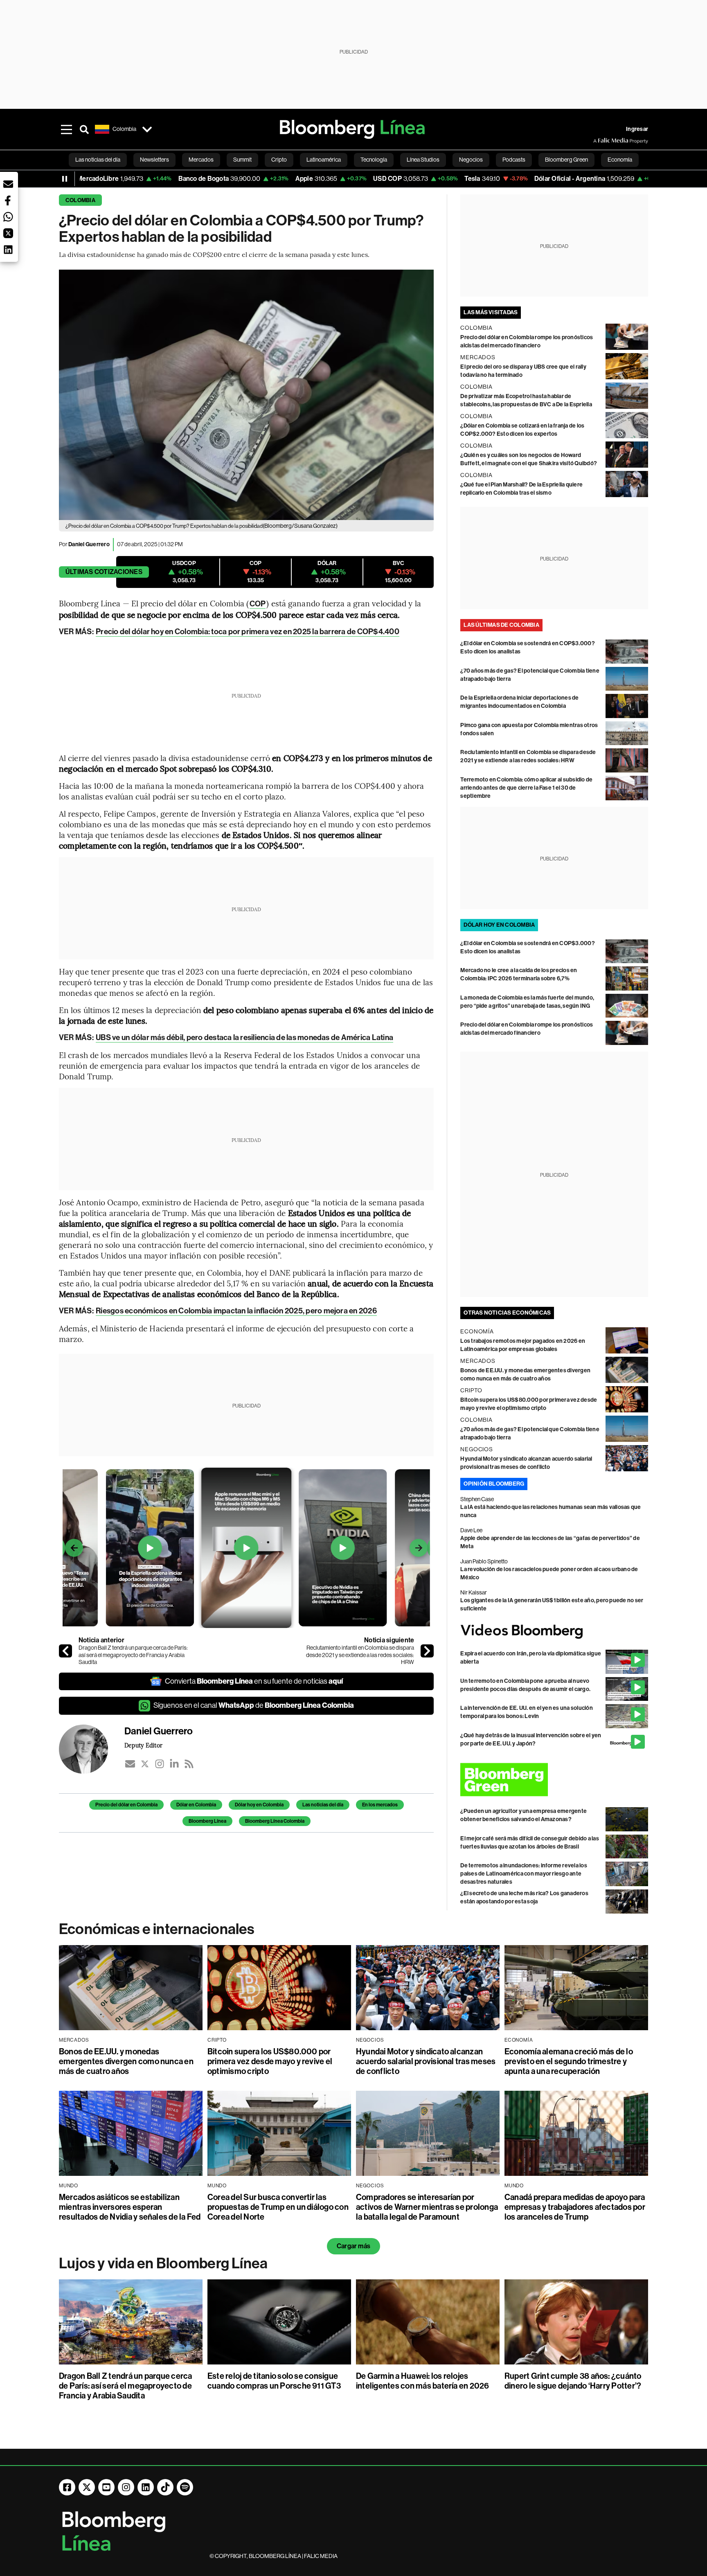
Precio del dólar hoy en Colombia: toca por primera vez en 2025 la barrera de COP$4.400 (248, 632)
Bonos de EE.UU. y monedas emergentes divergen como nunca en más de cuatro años (126, 2061)
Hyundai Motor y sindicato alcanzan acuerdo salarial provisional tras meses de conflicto (426, 2061)
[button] (8, 184)
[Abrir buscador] (84, 129)
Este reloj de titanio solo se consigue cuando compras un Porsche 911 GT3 (274, 2381)
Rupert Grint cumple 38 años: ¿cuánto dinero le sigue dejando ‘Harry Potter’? (573, 2381)
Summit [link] (242, 160)
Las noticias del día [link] (98, 160)
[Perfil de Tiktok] (165, 2487)
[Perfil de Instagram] (126, 2487)
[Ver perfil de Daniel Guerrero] (92, 1749)
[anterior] (65, 1651)
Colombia (80, 200)
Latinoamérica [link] (324, 160)
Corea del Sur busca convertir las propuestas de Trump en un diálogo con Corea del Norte (278, 2207)
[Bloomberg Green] (554, 1780)
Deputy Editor (143, 1745)
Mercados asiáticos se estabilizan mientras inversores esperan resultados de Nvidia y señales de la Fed (130, 2207)
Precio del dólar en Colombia (126, 1805)
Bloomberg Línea (207, 1821)
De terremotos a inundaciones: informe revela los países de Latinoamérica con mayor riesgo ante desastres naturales (524, 1874)
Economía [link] (620, 160)
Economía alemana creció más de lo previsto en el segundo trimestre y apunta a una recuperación (569, 2061)
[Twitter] (145, 1764)
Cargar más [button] (353, 2246)
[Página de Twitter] (87, 2487)
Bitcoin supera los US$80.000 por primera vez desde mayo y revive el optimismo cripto (270, 2061)
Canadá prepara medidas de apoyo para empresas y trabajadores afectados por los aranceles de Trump (575, 2207)
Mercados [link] (201, 160)
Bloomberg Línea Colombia (275, 1821)
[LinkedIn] (174, 1764)
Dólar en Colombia (196, 1805)
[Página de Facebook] (67, 2487)
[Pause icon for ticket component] (65, 179)
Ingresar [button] (637, 129)
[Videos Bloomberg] (554, 1631)
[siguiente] (427, 1651)
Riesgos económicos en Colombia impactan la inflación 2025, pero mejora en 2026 (236, 1311)
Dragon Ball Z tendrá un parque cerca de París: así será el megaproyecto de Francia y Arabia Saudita (133, 1655)
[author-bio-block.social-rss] (189, 1764)
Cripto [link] (279, 160)
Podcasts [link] (514, 160)
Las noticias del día (323, 1805)
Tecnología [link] (374, 160)
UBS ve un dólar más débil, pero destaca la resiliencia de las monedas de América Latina (244, 1037)
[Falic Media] (599, 141)
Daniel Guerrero (89, 544)
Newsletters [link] (154, 160)
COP (258, 604)
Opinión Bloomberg (494, 1484)
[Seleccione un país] (147, 129)
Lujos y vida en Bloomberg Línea (163, 2263)
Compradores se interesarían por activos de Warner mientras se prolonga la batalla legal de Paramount (427, 2207)
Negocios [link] (471, 160)
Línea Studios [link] (423, 160)
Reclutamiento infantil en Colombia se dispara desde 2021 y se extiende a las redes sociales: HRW (360, 1655)
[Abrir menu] (66, 129)
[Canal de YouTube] (106, 2487)
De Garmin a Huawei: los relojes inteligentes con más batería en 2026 (423, 2381)
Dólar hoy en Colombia (259, 1805)
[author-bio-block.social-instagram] (160, 1764)
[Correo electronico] (130, 1764)
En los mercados (380, 1805)
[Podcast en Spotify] (185, 2487)
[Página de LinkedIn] (146, 2487)
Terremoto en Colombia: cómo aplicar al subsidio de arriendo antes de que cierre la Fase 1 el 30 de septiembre (526, 788)
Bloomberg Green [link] (566, 160)
